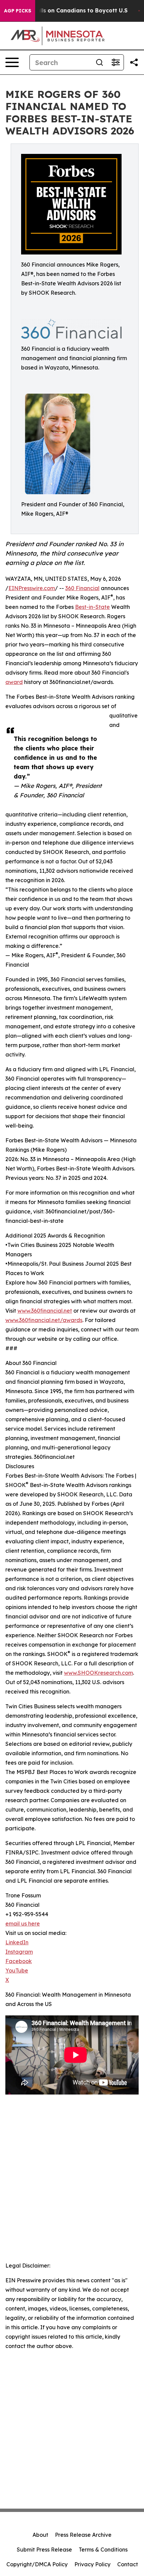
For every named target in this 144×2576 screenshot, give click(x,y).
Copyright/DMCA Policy (37, 2564)
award (14, 682)
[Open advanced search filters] (116, 62)
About (40, 2535)
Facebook (19, 1961)
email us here (23, 1924)
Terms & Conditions (103, 2550)
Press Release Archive (83, 2535)
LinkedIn (17, 1942)
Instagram (19, 1952)
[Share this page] (134, 62)
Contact (128, 2564)
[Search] (99, 62)
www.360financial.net (45, 1311)
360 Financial (82, 588)
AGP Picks (18, 11)
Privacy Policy (92, 2564)
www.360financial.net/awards (44, 1320)
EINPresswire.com (32, 588)
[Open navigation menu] (12, 62)
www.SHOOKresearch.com (98, 1673)
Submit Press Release (44, 2550)
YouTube (17, 1970)
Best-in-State (92, 607)
